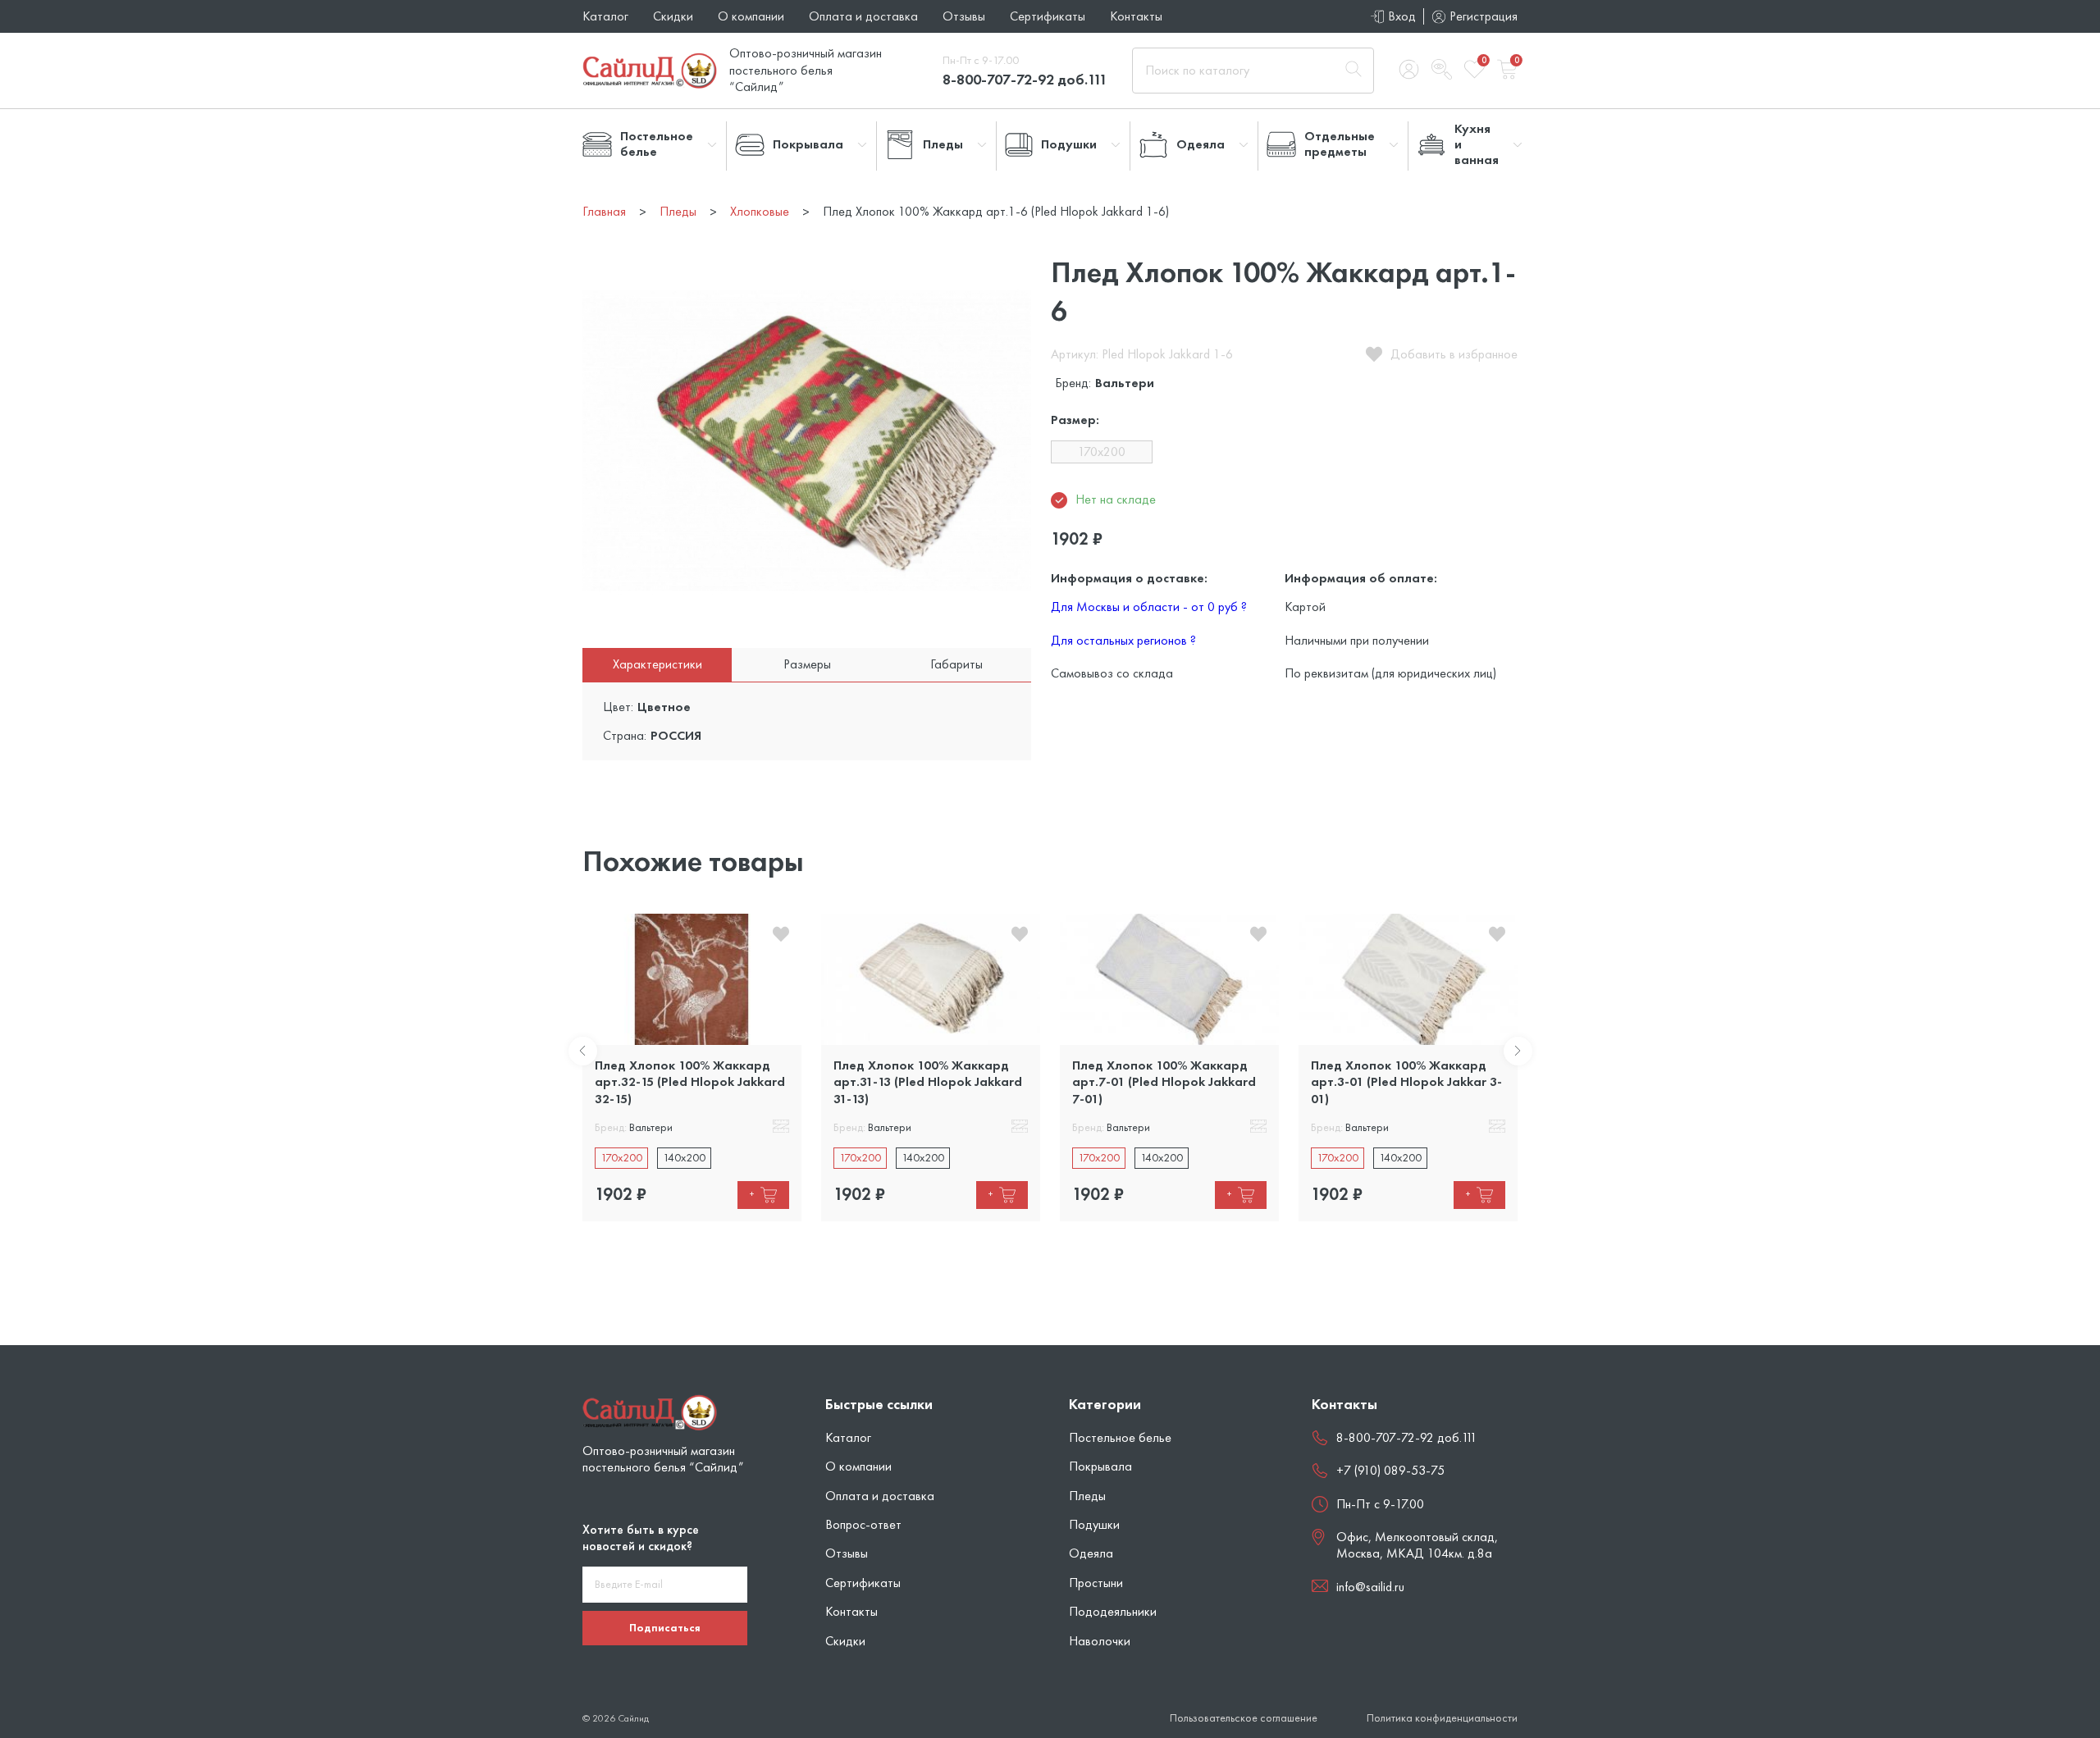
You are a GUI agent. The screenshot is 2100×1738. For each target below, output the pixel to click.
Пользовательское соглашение (1244, 1718)
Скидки (673, 16)
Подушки (1094, 1524)
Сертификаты (1048, 16)
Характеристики (657, 664)
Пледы (1087, 1496)
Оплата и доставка (863, 16)
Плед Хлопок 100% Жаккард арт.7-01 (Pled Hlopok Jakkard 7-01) (1164, 1082)
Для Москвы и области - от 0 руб (1149, 607)
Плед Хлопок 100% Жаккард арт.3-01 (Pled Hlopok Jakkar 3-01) (1406, 1082)
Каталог (605, 16)
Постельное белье (1120, 1437)
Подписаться (665, 1627)
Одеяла (1091, 1553)
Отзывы (964, 16)
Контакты (1136, 16)
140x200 (684, 1157)
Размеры (807, 664)
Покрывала (1100, 1466)
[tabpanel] (692, 1067)
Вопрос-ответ (863, 1524)
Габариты (956, 664)
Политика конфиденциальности (1442, 1718)
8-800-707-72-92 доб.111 (1025, 79)
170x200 (1102, 452)
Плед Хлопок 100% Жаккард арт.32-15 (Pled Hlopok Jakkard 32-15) (690, 1082)
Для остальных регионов (1123, 640)
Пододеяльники (1113, 1611)
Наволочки (1100, 1641)
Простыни (1096, 1583)
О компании (751, 16)
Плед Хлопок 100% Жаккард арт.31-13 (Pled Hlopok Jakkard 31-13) (928, 1082)
